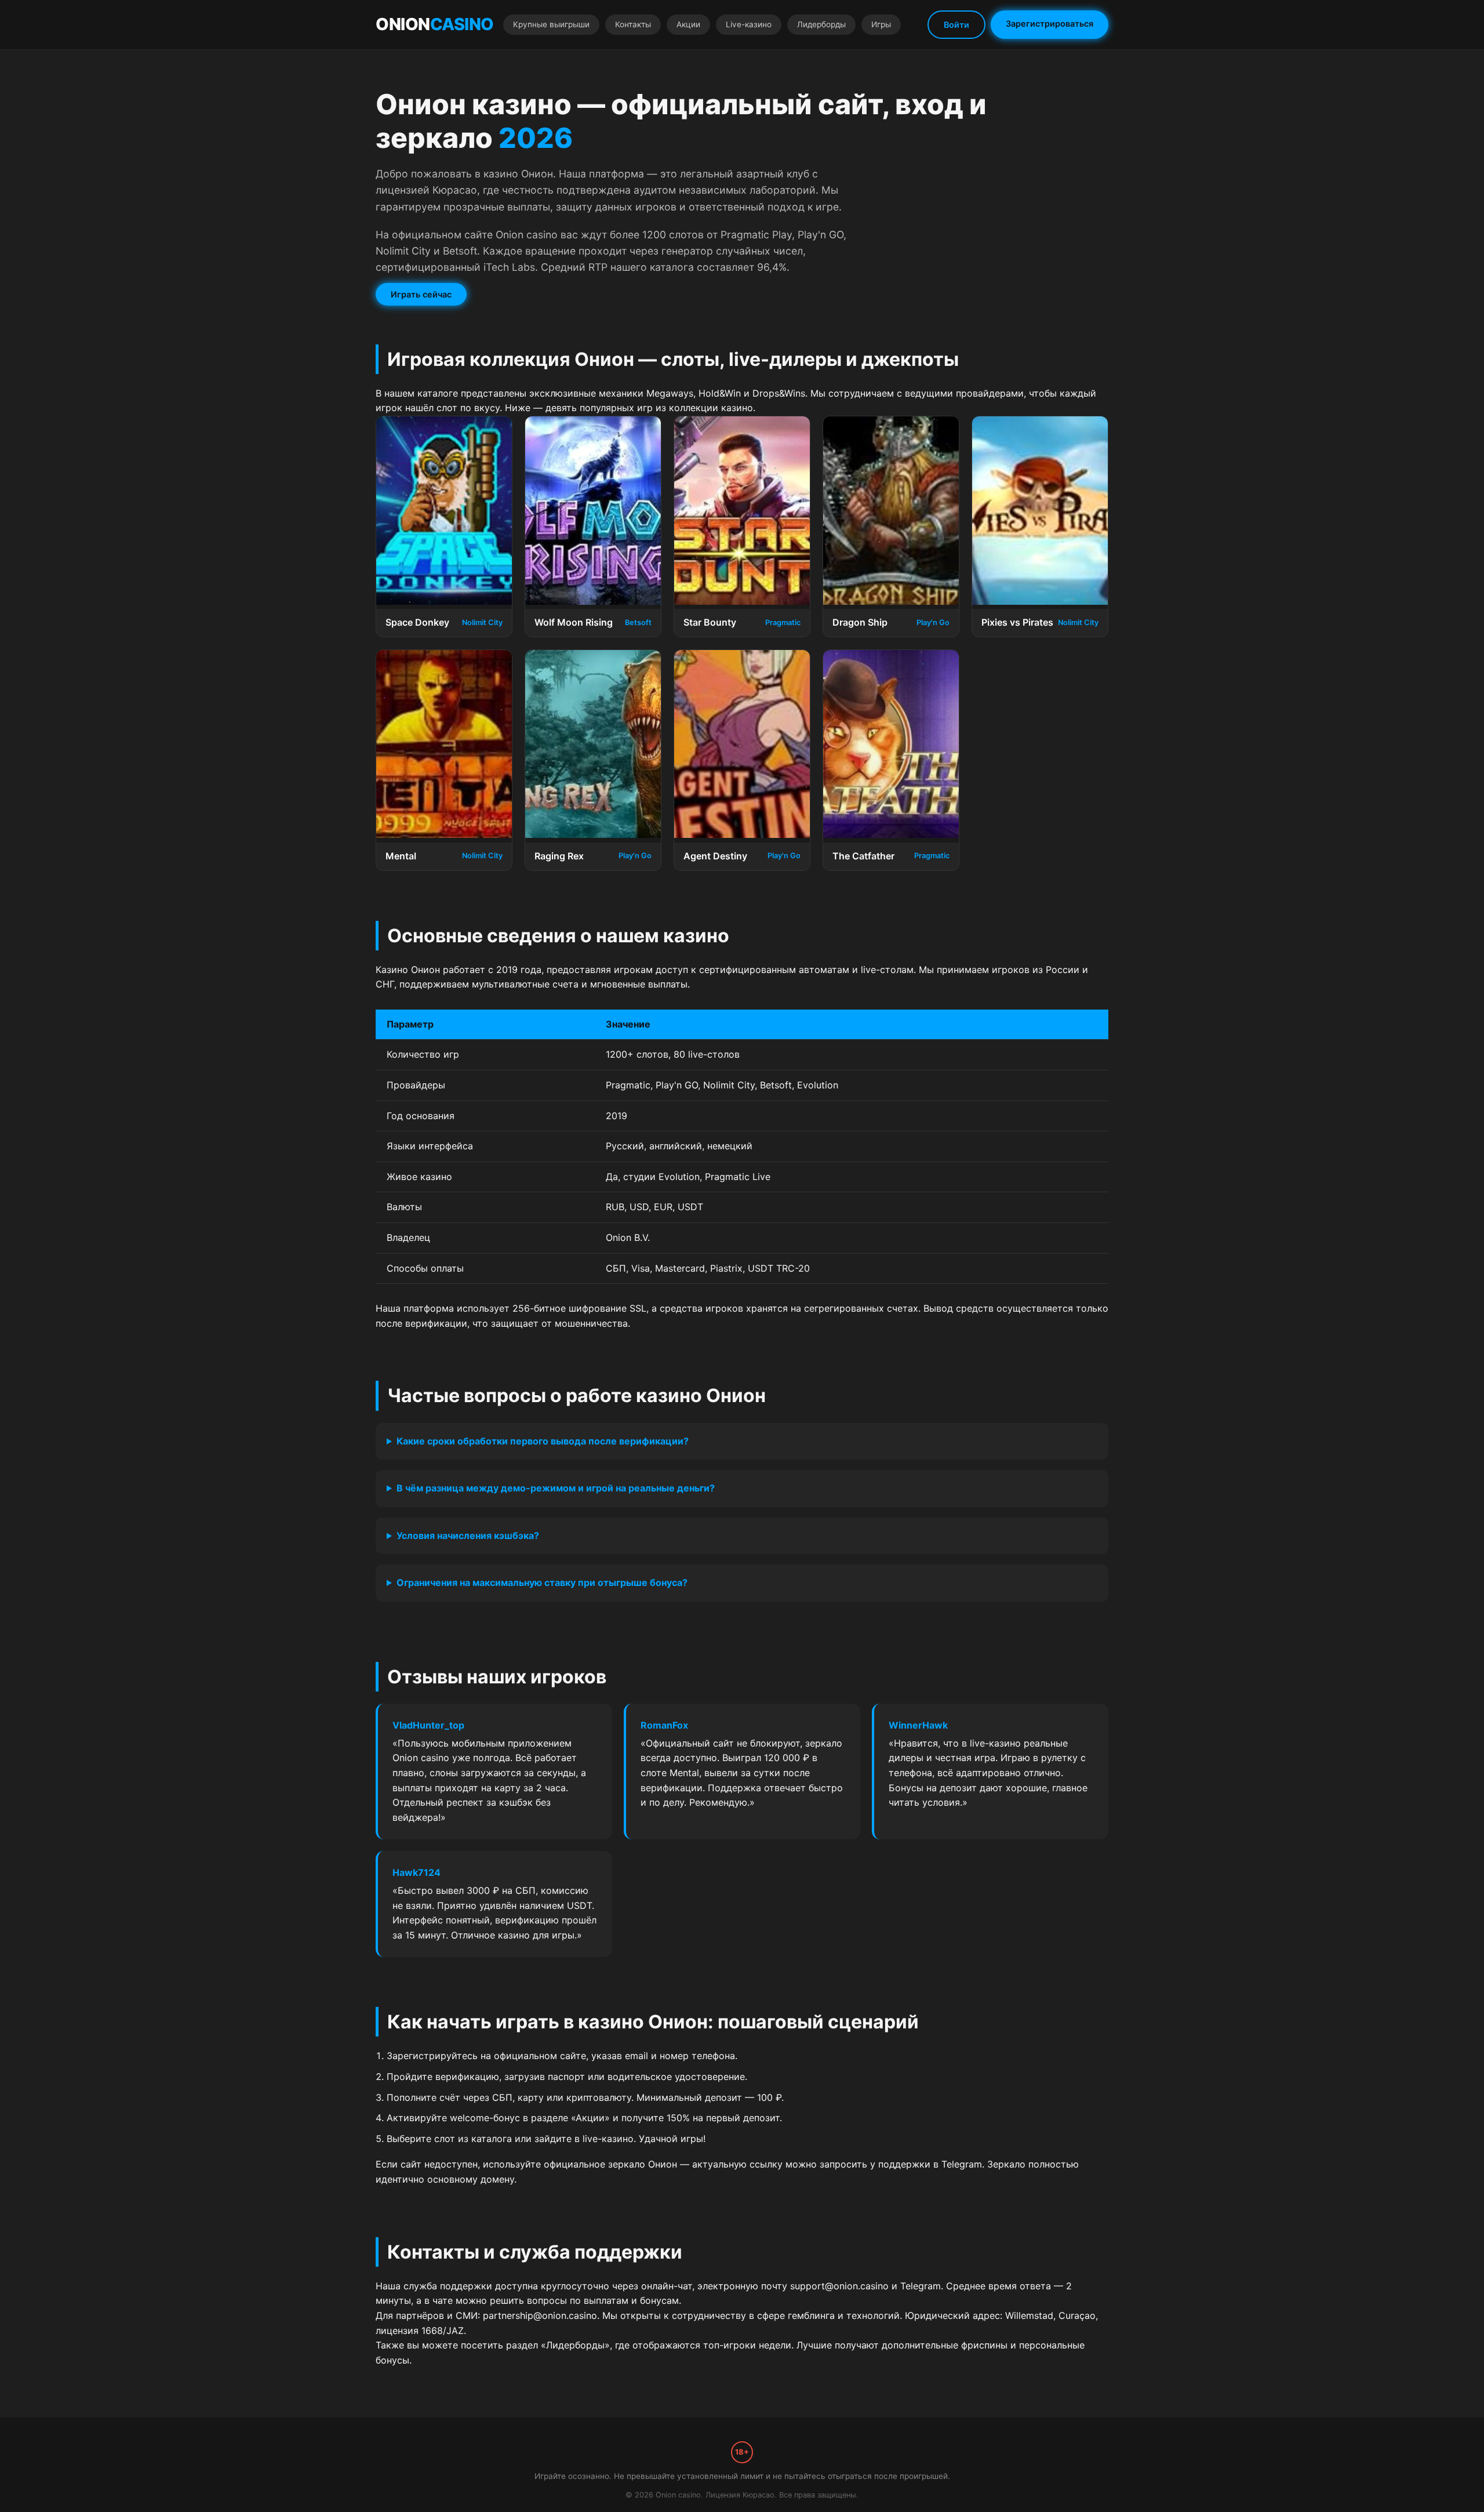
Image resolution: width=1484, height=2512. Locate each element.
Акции (688, 24)
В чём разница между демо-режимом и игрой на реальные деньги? (556, 1488)
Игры (881, 24)
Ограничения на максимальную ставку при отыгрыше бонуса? (542, 1582)
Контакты (633, 24)
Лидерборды (821, 24)
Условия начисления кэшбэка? (468, 1535)
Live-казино (749, 24)
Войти (956, 25)
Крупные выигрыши (551, 24)
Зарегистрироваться (1050, 23)
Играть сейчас (421, 294)
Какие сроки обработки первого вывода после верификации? (543, 1441)
